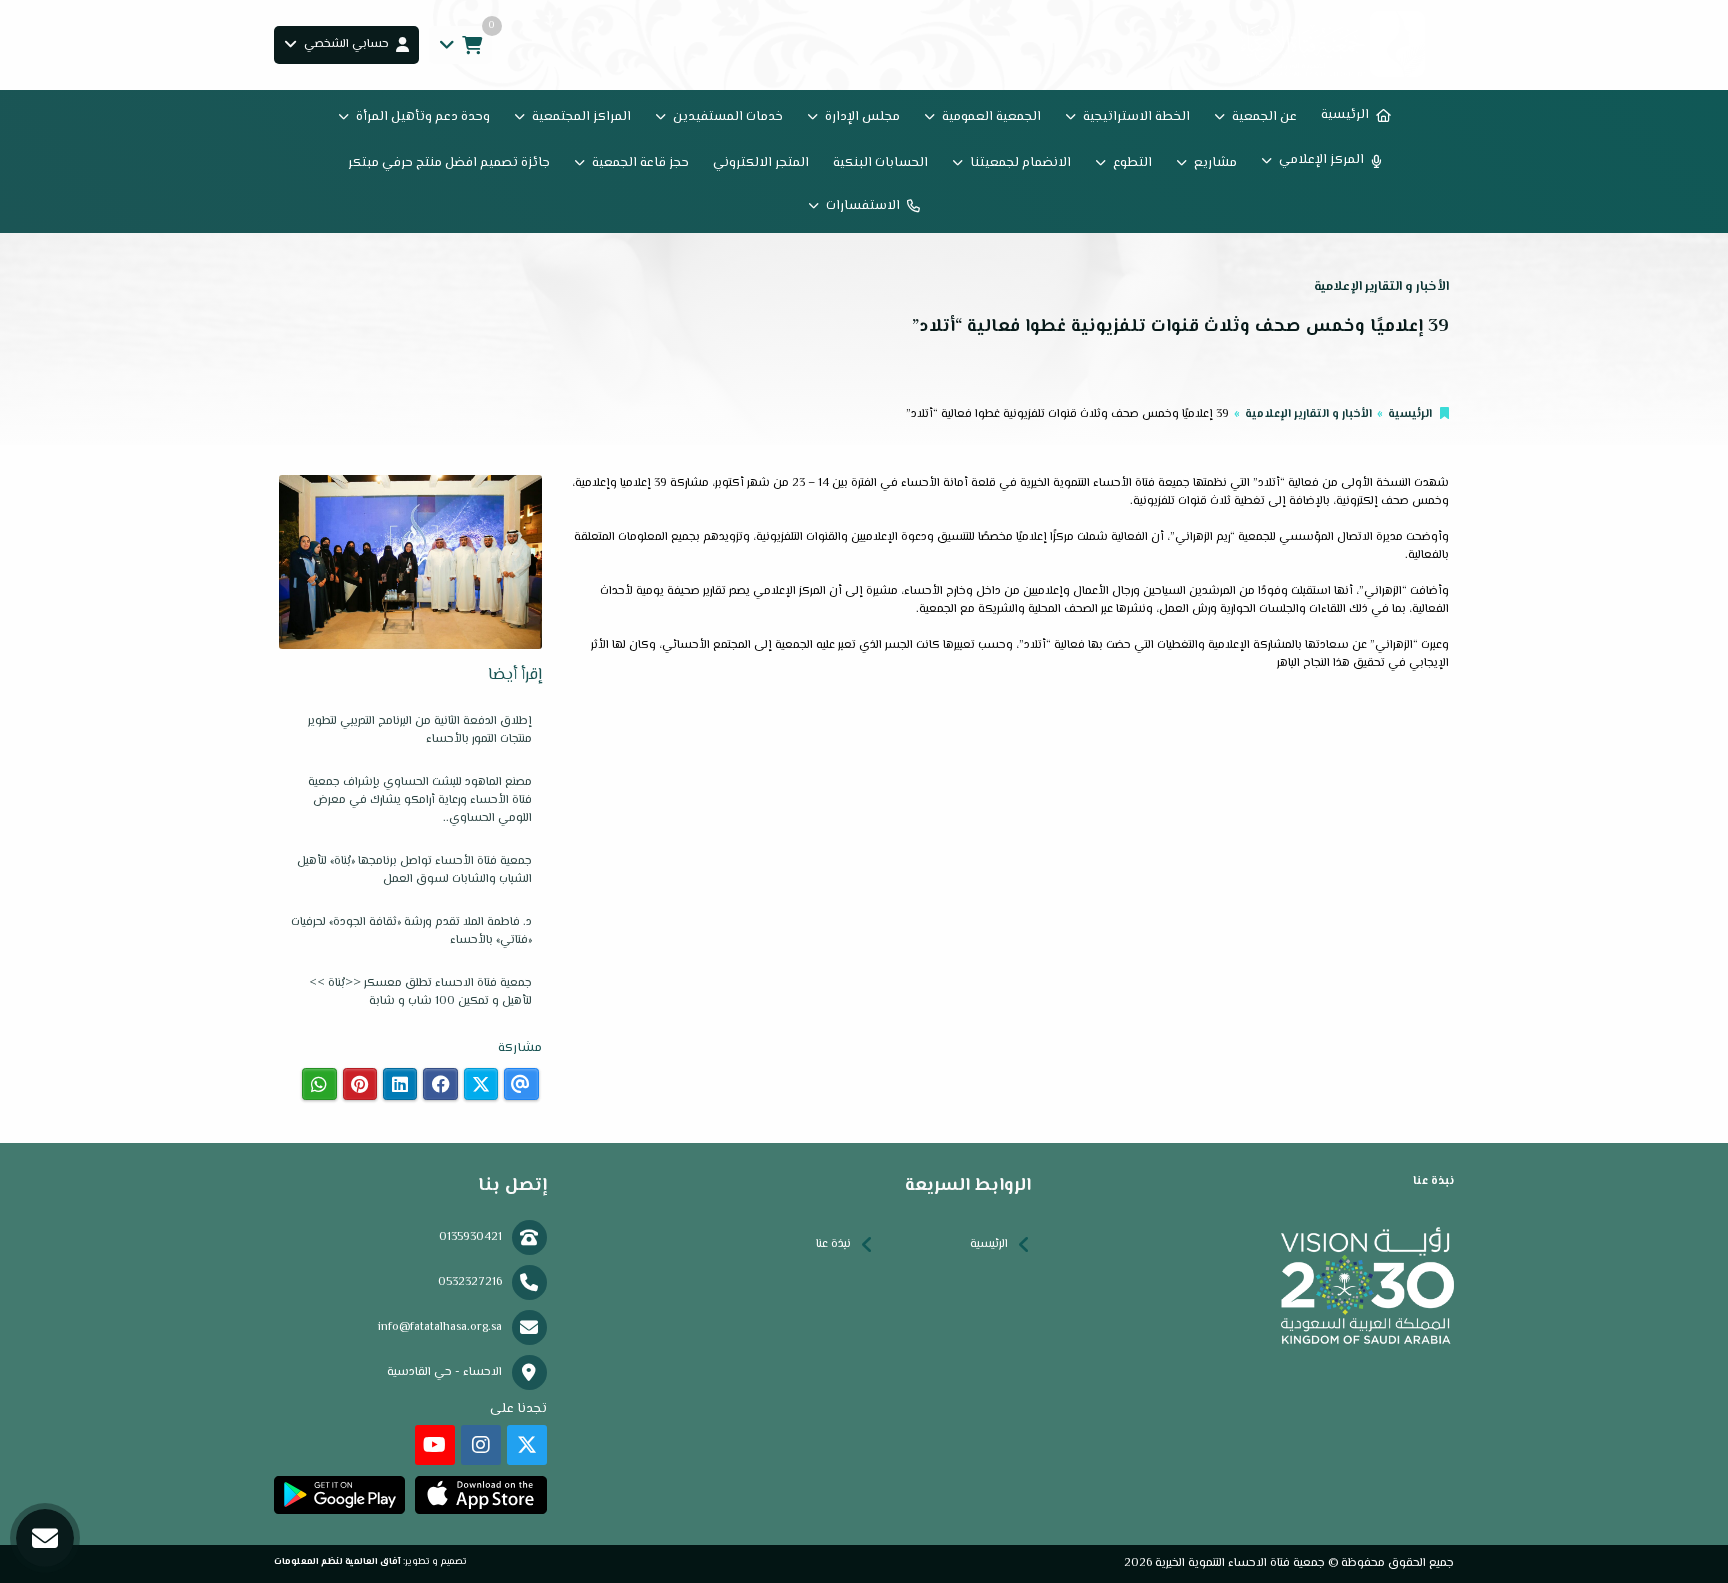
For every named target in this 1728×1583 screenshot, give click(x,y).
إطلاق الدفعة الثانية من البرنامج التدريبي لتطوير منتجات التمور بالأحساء (420, 730)
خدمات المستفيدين (728, 117)
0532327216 (470, 1282)
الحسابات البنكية (880, 163)
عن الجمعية (1264, 117)
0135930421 (470, 1237)
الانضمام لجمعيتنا (1020, 163)
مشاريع (1215, 163)
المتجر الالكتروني (761, 163)
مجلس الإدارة (862, 117)
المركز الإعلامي (1321, 160)
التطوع (1132, 163)
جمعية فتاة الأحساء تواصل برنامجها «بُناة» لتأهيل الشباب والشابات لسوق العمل (414, 870)
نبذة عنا (833, 1244)
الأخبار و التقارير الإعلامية (1308, 414)
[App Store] (480, 1495)
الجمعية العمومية (991, 117)
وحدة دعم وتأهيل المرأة (423, 117)
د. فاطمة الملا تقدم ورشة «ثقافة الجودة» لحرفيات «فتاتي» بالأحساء (411, 931)
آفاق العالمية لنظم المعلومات (337, 1561)
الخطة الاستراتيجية (1136, 117)
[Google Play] (339, 1495)
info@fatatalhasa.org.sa (440, 1327)
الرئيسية (1345, 115)
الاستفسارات (863, 206)
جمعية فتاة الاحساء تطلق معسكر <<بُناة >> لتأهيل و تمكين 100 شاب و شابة (420, 992)
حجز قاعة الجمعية (640, 163)
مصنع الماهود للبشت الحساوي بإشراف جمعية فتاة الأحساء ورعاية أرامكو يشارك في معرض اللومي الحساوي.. (420, 800)
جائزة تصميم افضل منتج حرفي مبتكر (449, 163)
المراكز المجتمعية (581, 117)
